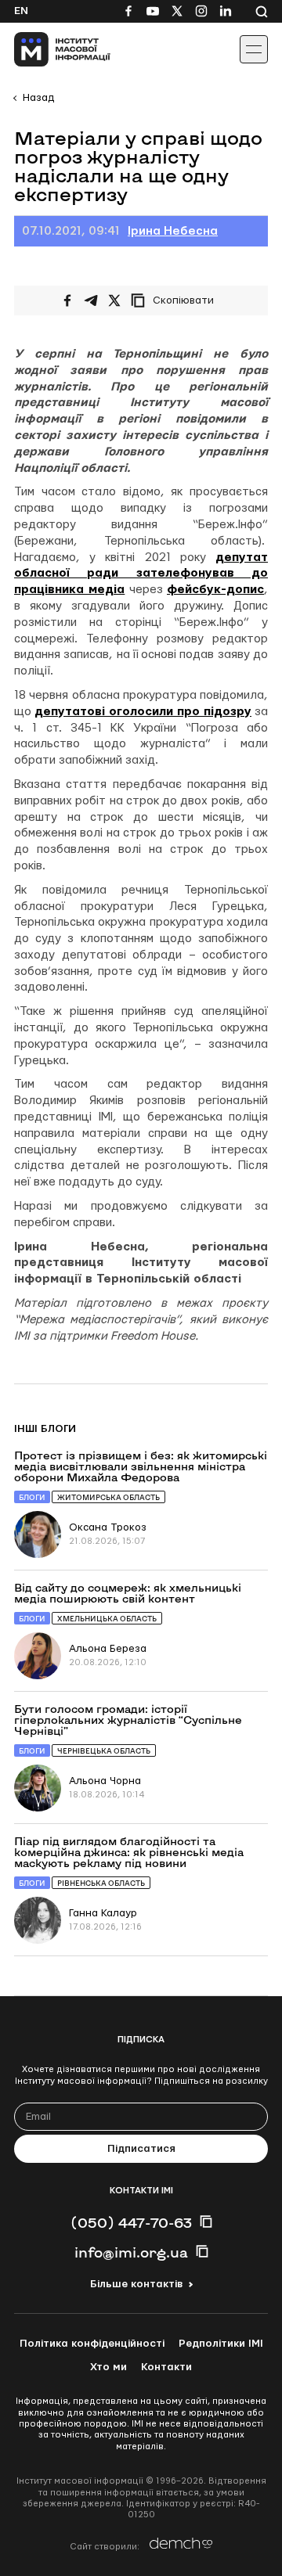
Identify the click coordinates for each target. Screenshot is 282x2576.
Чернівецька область (104, 1751)
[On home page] (47, 49)
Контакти (166, 2367)
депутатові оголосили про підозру (143, 712)
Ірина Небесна (173, 231)
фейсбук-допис (215, 590)
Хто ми (108, 2367)
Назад (38, 98)
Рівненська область (101, 1883)
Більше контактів (136, 2284)
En (21, 11)
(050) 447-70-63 (131, 2222)
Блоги (32, 1497)
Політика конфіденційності (92, 2344)
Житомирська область (108, 1497)
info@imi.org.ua (131, 2252)
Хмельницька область (107, 1619)
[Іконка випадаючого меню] (254, 49)
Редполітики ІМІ (221, 2344)
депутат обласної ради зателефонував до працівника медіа (141, 574)
